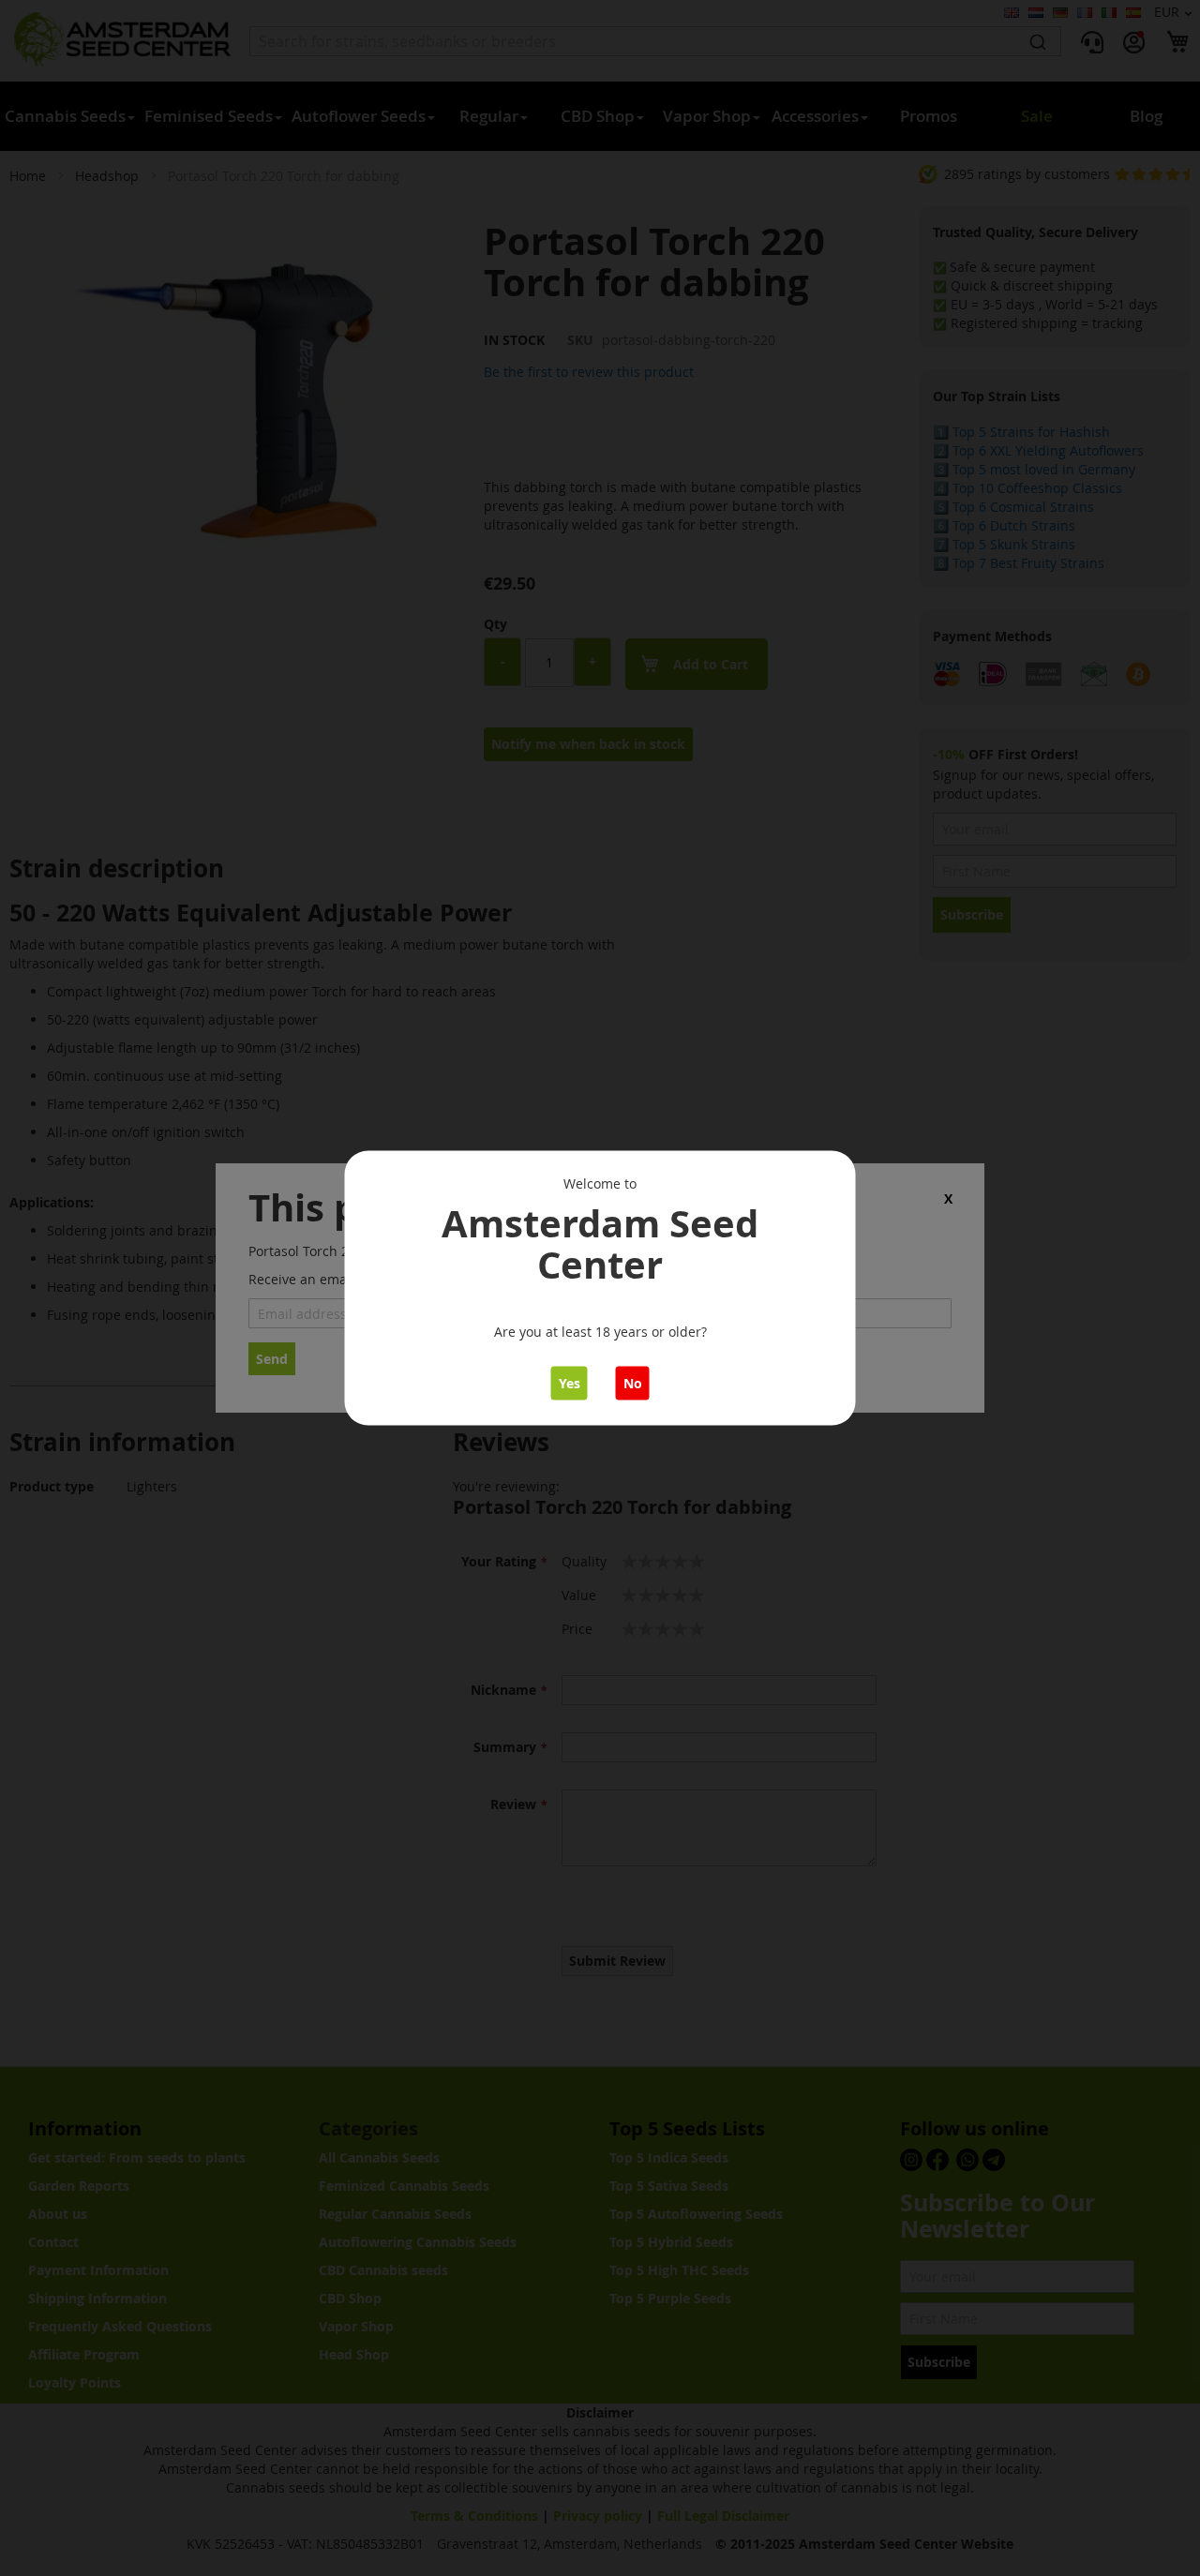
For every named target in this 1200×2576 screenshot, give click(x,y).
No (633, 1383)
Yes (570, 1383)
